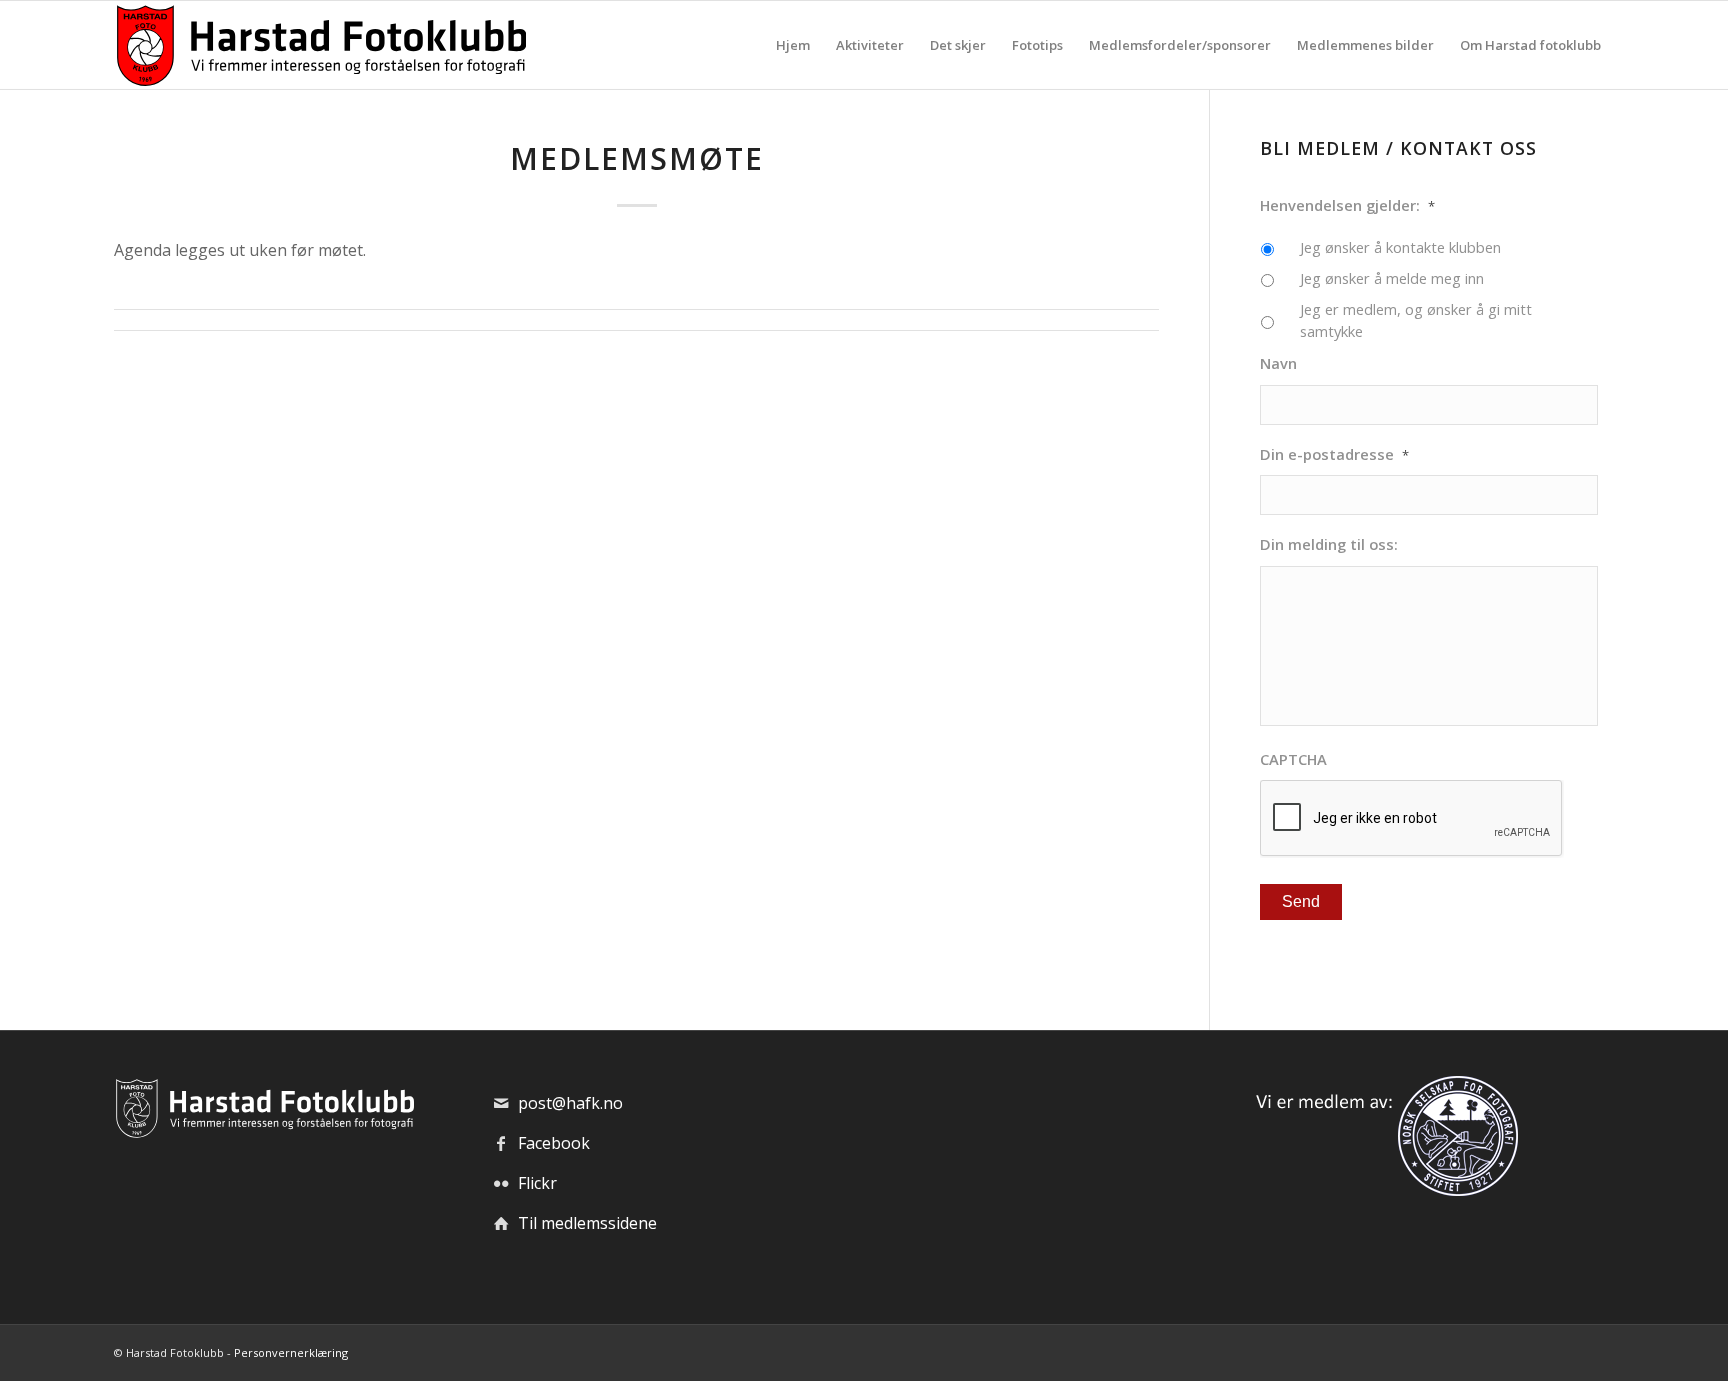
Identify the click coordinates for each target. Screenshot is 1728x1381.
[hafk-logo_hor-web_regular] (320, 45)
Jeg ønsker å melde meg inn (1392, 278)
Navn (1278, 363)
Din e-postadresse (1334, 454)
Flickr (537, 1183)
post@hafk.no (570, 1103)
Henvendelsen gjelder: (1347, 205)
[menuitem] (793, 45)
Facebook (554, 1143)
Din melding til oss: (1329, 544)
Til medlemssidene (587, 1223)
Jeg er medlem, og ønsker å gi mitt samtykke (1416, 320)
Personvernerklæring (291, 1352)
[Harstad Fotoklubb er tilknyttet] (1383, 1190)
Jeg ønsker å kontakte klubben (1400, 247)
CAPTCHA (1293, 759)
